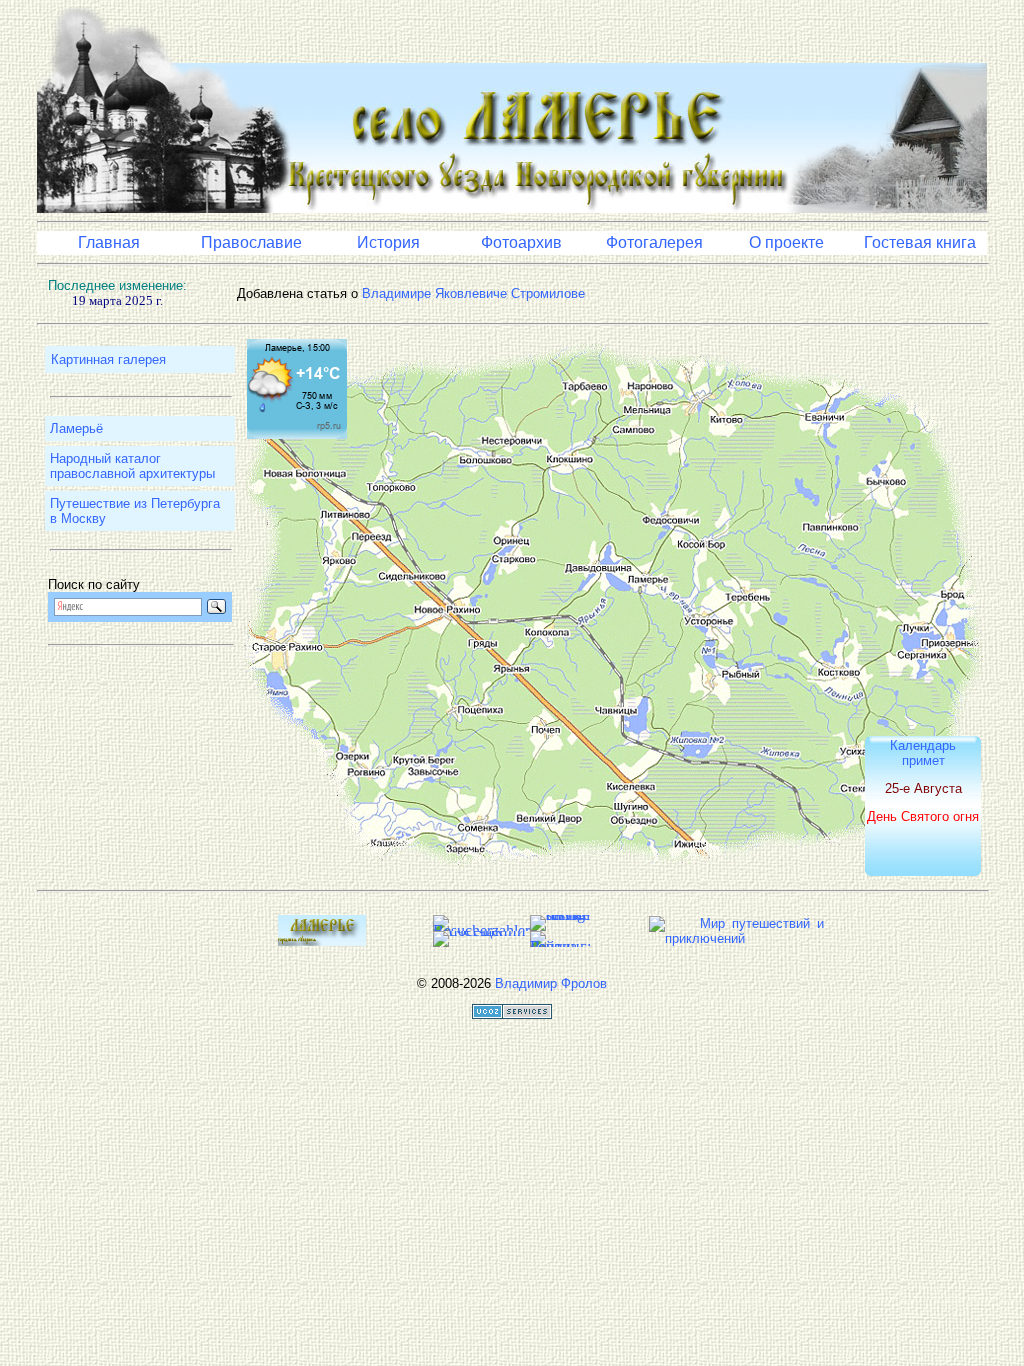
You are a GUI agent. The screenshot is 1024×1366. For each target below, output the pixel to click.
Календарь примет (923, 753)
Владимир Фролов (551, 983)
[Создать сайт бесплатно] (512, 1014)
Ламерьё (76, 428)
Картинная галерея (108, 359)
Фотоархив (521, 242)
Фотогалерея (654, 242)
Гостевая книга (920, 242)
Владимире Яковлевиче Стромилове (473, 293)
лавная (113, 242)
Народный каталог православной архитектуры (132, 466)
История (388, 242)
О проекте (786, 242)
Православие (251, 242)
